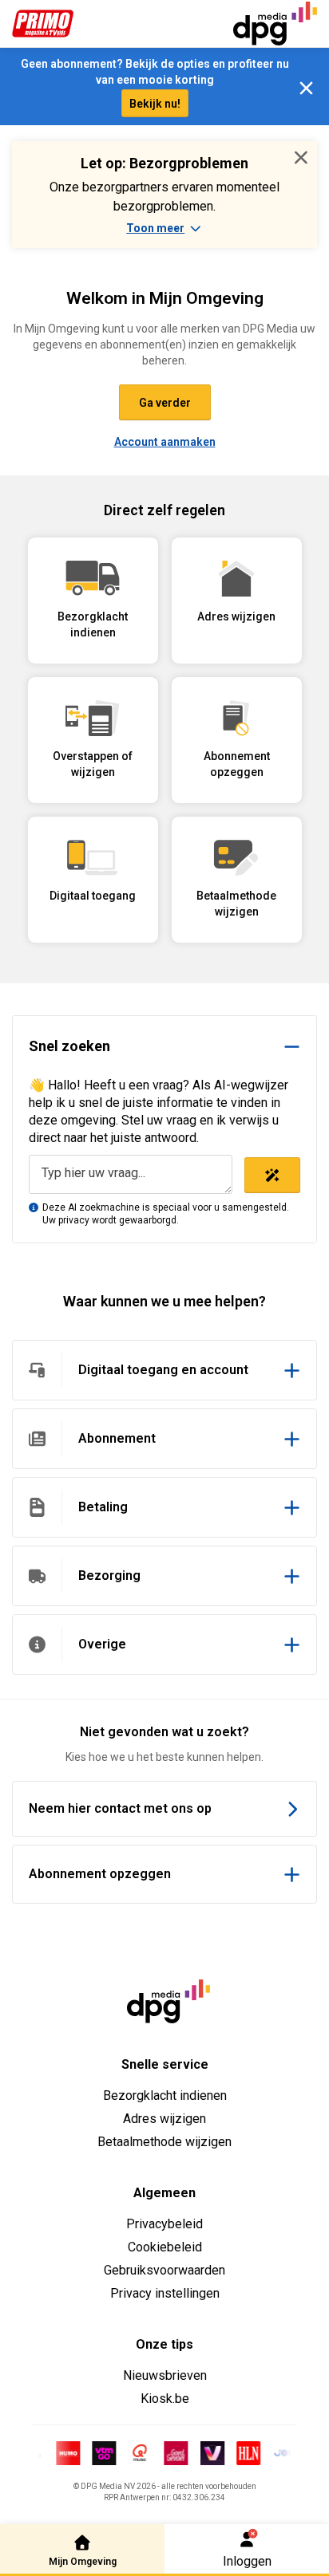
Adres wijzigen (164, 2119)
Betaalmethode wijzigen (164, 2142)
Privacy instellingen (165, 2293)
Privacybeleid (164, 2224)
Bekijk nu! (155, 104)
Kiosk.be (165, 2399)
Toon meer (155, 228)
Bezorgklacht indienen (165, 2095)
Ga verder (165, 403)
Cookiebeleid (165, 2247)
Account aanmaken (165, 442)
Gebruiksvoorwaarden (164, 2270)
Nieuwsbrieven (165, 2375)
